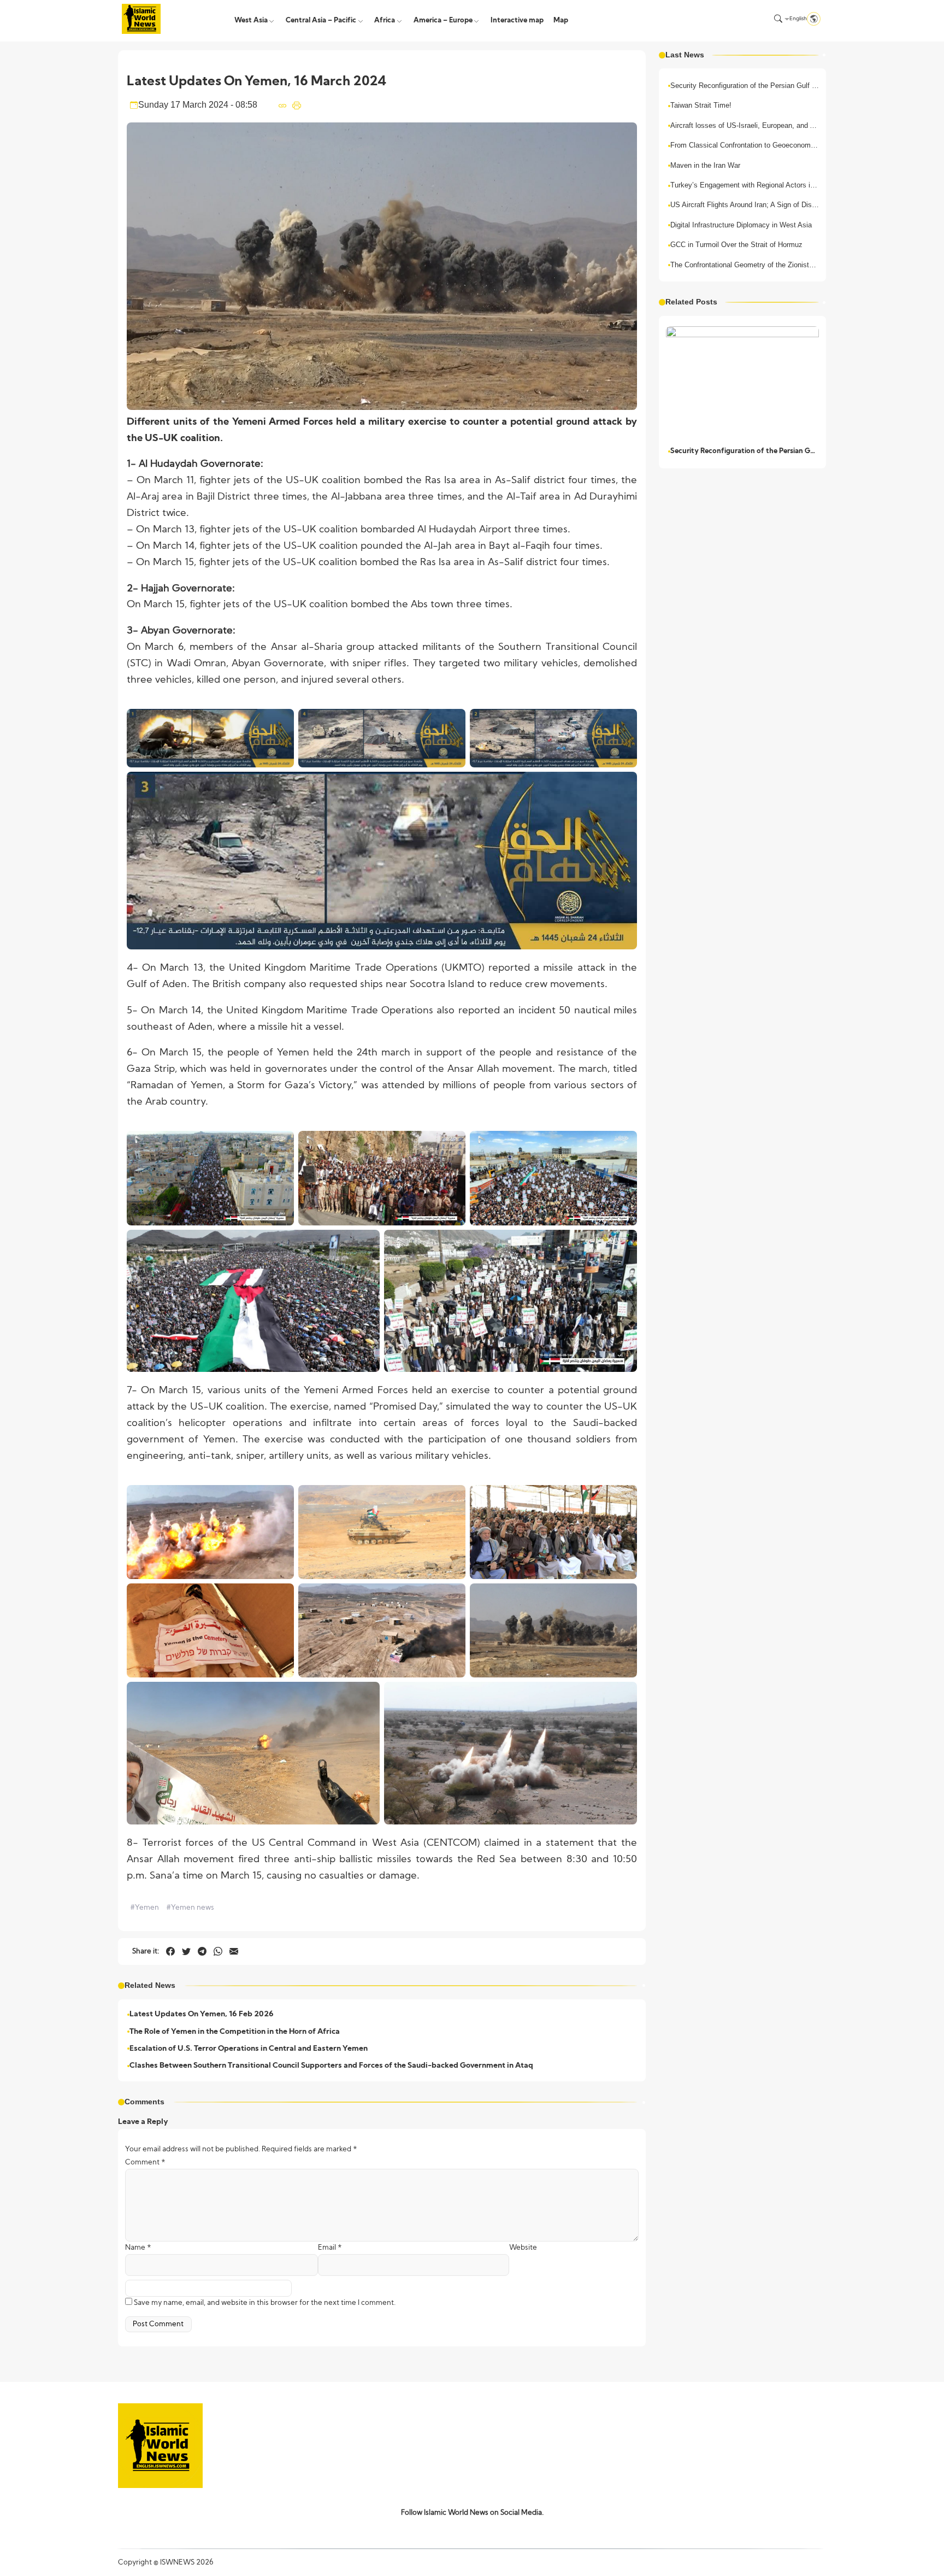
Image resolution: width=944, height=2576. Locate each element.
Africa (385, 20)
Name (138, 2248)
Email (330, 2248)
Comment (145, 2163)
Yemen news (190, 1908)
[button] (778, 19)
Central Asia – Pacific (321, 20)
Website (523, 2248)
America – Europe (443, 20)
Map (561, 20)
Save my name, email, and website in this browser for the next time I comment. (265, 2303)
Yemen (144, 1908)
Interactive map (517, 20)
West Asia (251, 20)
